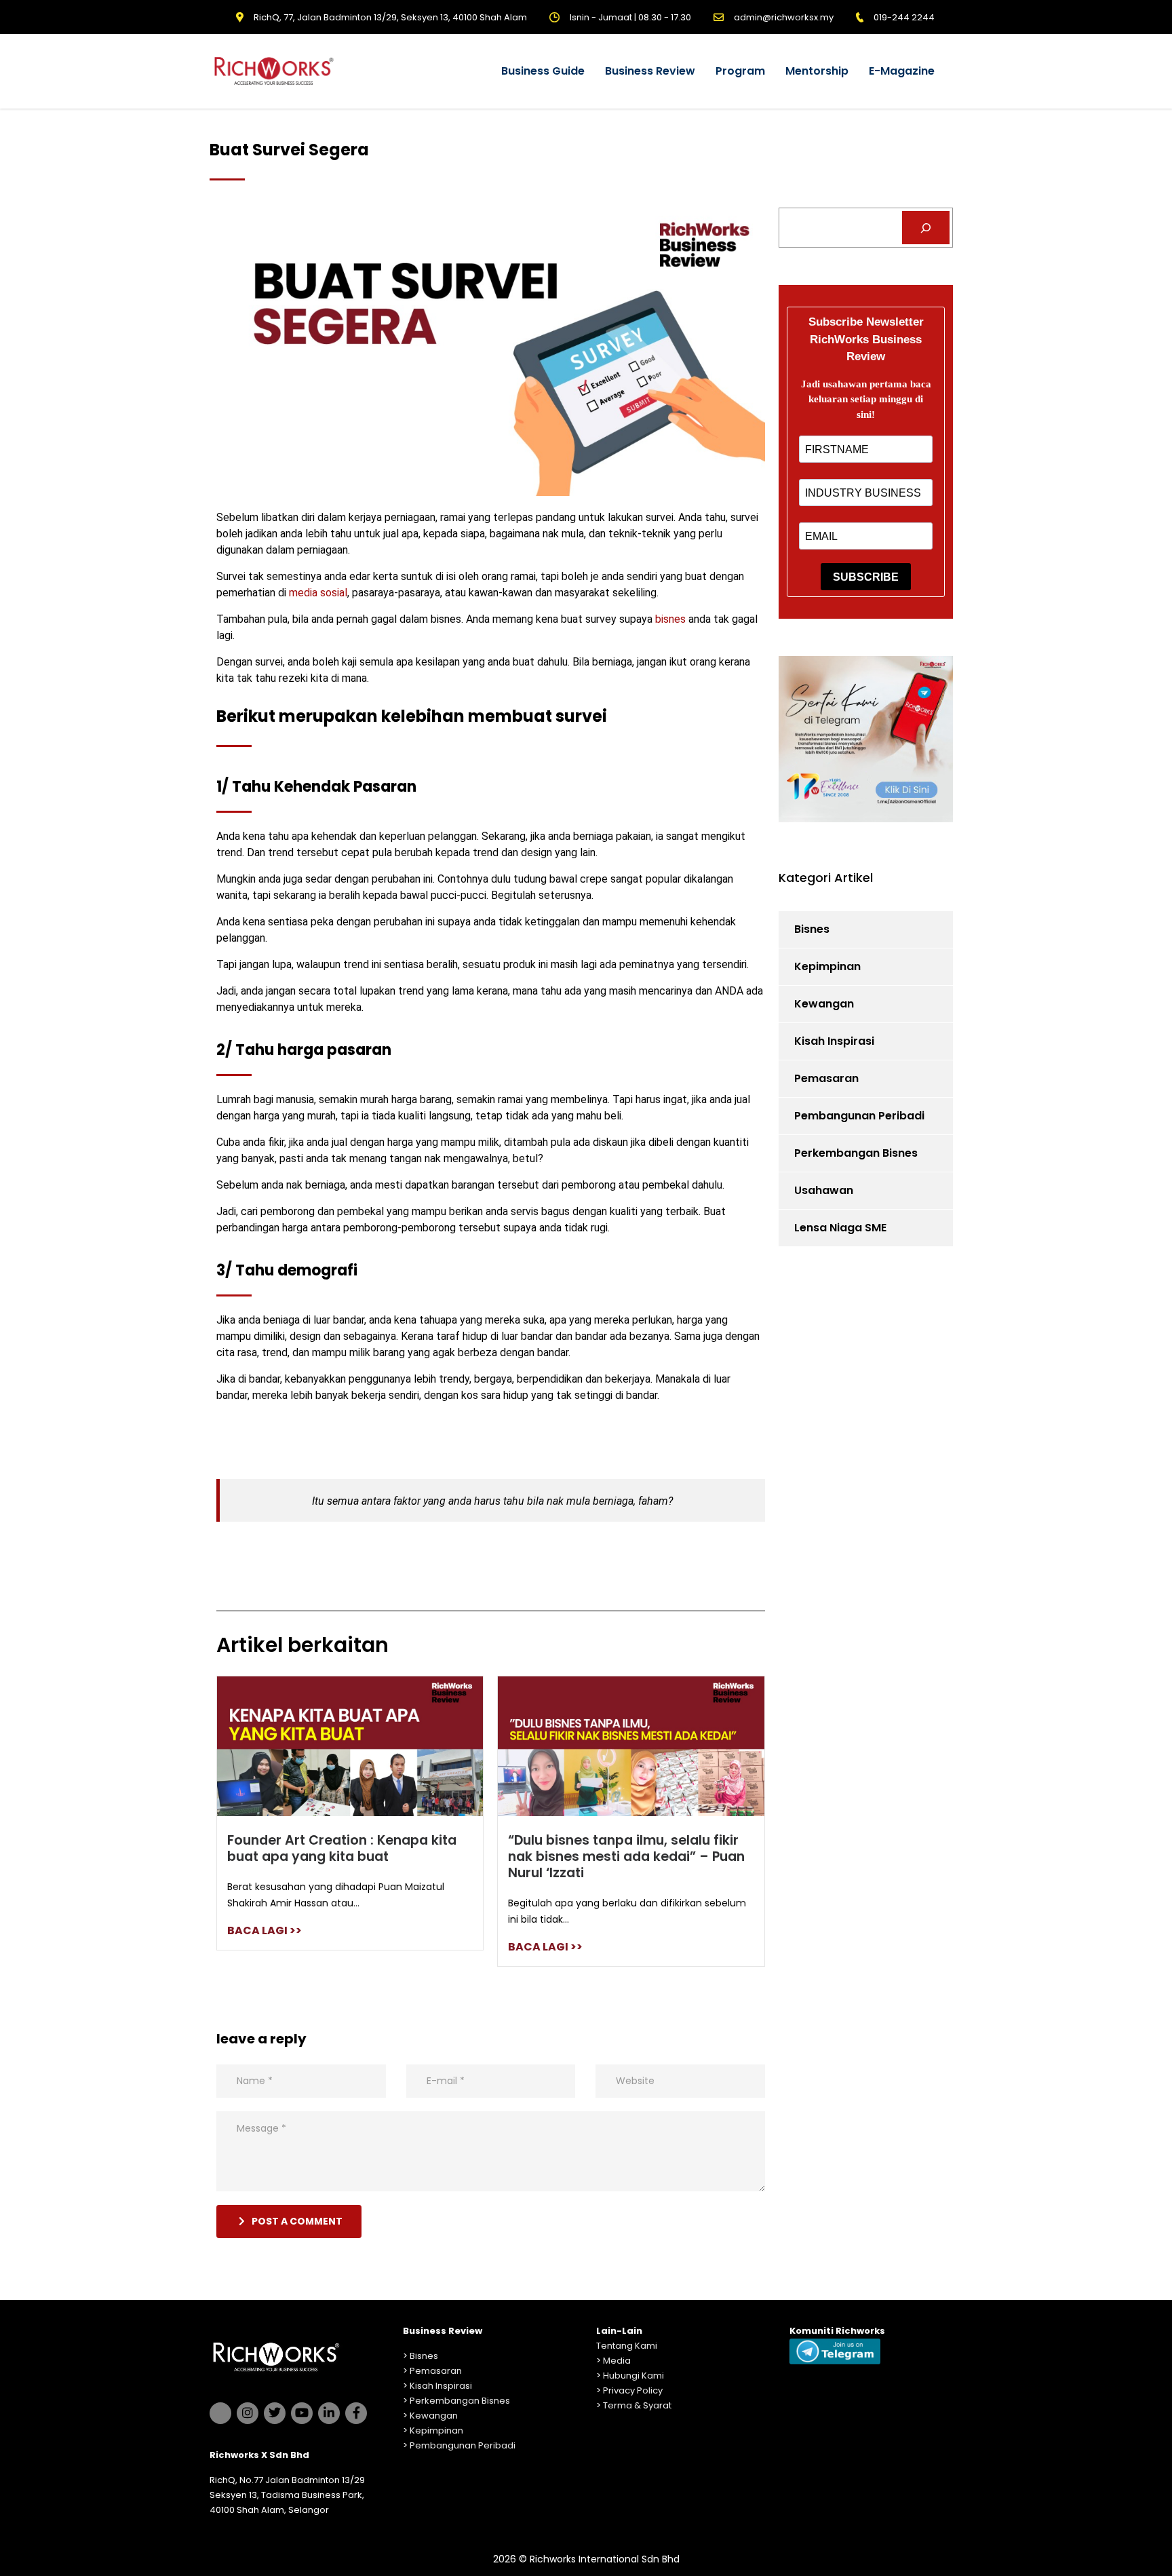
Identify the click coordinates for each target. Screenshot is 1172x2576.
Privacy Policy (633, 2390)
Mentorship (817, 71)
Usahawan (824, 1190)
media (303, 593)
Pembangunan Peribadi (859, 1116)
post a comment (297, 2221)
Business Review (650, 71)
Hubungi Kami (633, 2376)
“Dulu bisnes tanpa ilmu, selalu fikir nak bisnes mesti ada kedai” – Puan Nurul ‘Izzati (626, 1857)
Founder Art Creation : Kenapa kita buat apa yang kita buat (342, 1848)
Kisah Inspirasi (834, 1041)
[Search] (926, 228)
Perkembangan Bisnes (856, 1153)
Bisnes (812, 929)
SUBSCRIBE (866, 577)
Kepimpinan (827, 966)
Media (617, 2361)
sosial (334, 593)
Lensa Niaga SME (840, 1228)
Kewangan (824, 1004)
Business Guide (543, 71)
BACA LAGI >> (265, 1930)
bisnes (670, 619)
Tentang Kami (627, 2346)
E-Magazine (902, 71)
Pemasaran (826, 1078)
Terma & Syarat (637, 2405)
